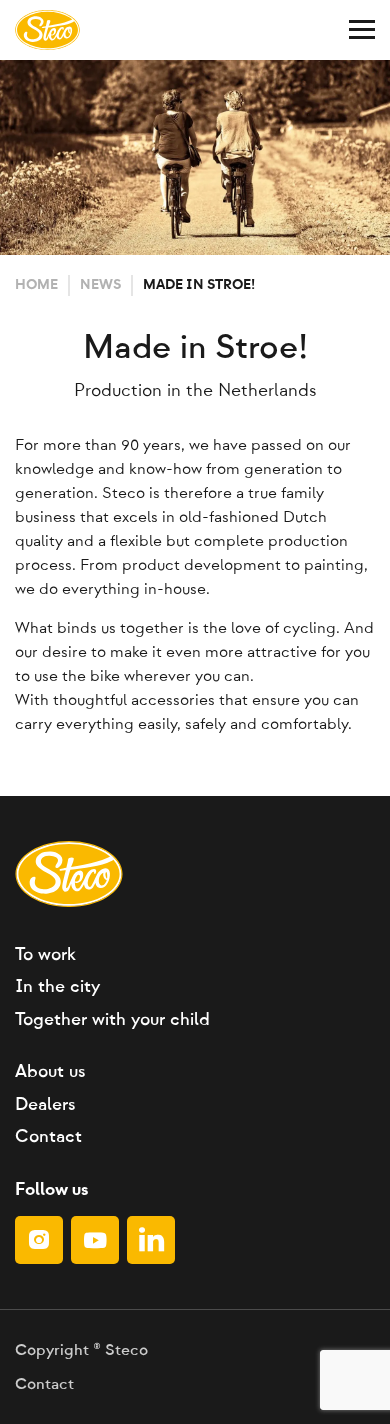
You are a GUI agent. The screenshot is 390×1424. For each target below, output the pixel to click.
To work (45, 955)
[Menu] (362, 30)
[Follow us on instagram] (39, 1240)
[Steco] (47, 30)
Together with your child (112, 1020)
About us (50, 1072)
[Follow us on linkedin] (151, 1240)
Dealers (45, 1105)
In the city (57, 987)
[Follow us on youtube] (95, 1240)
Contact (48, 1137)
